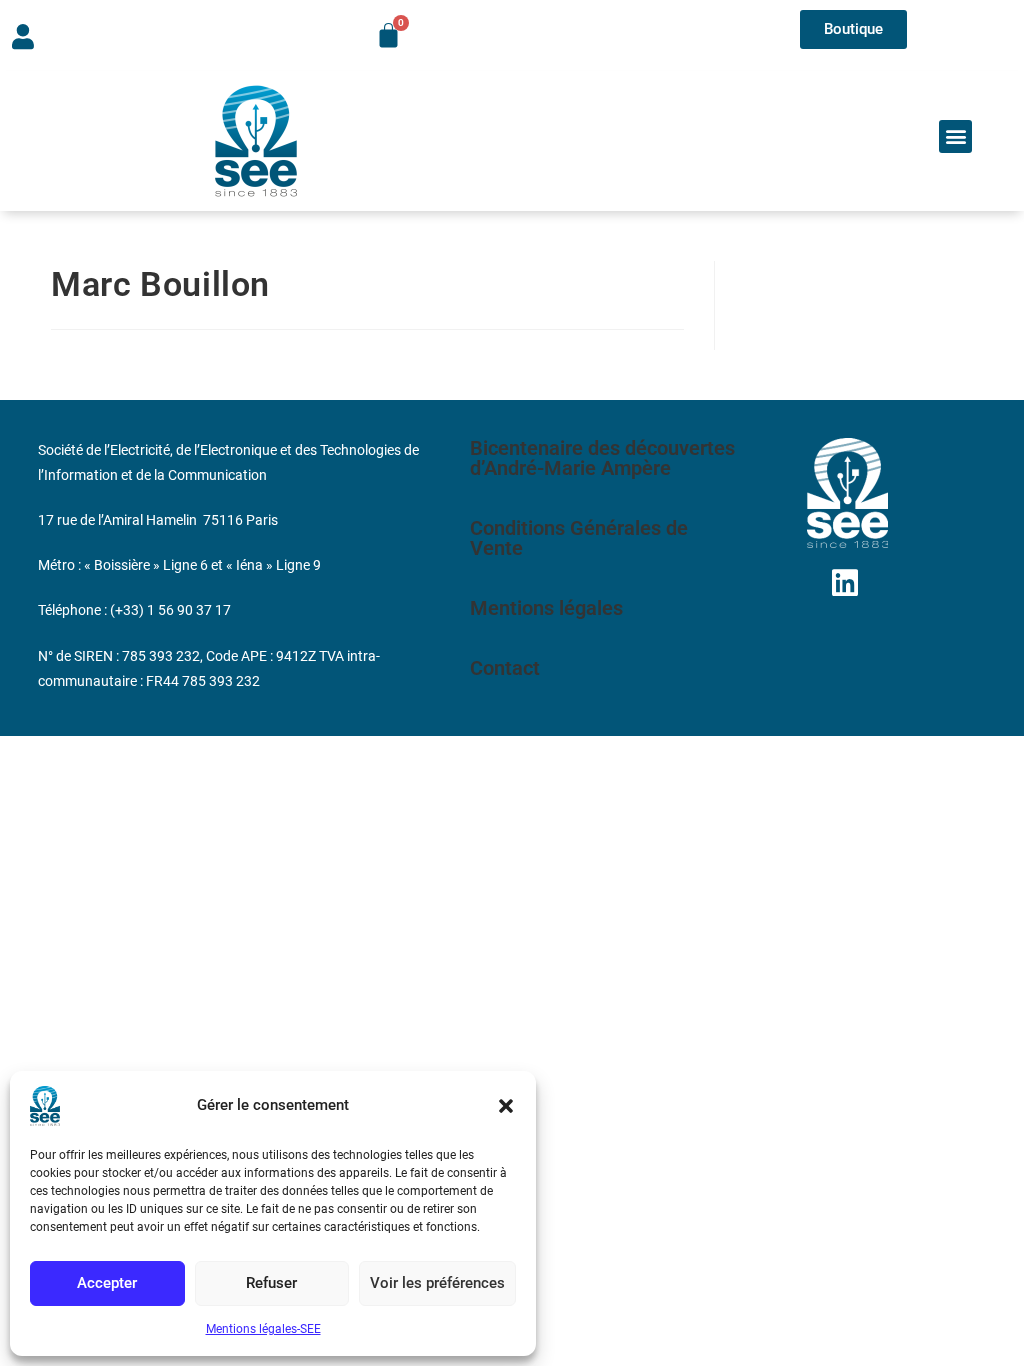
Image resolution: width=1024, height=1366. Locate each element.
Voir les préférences (437, 1283)
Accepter (107, 1283)
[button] (506, 1106)
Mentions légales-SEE (263, 1329)
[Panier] (388, 35)
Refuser (271, 1283)
